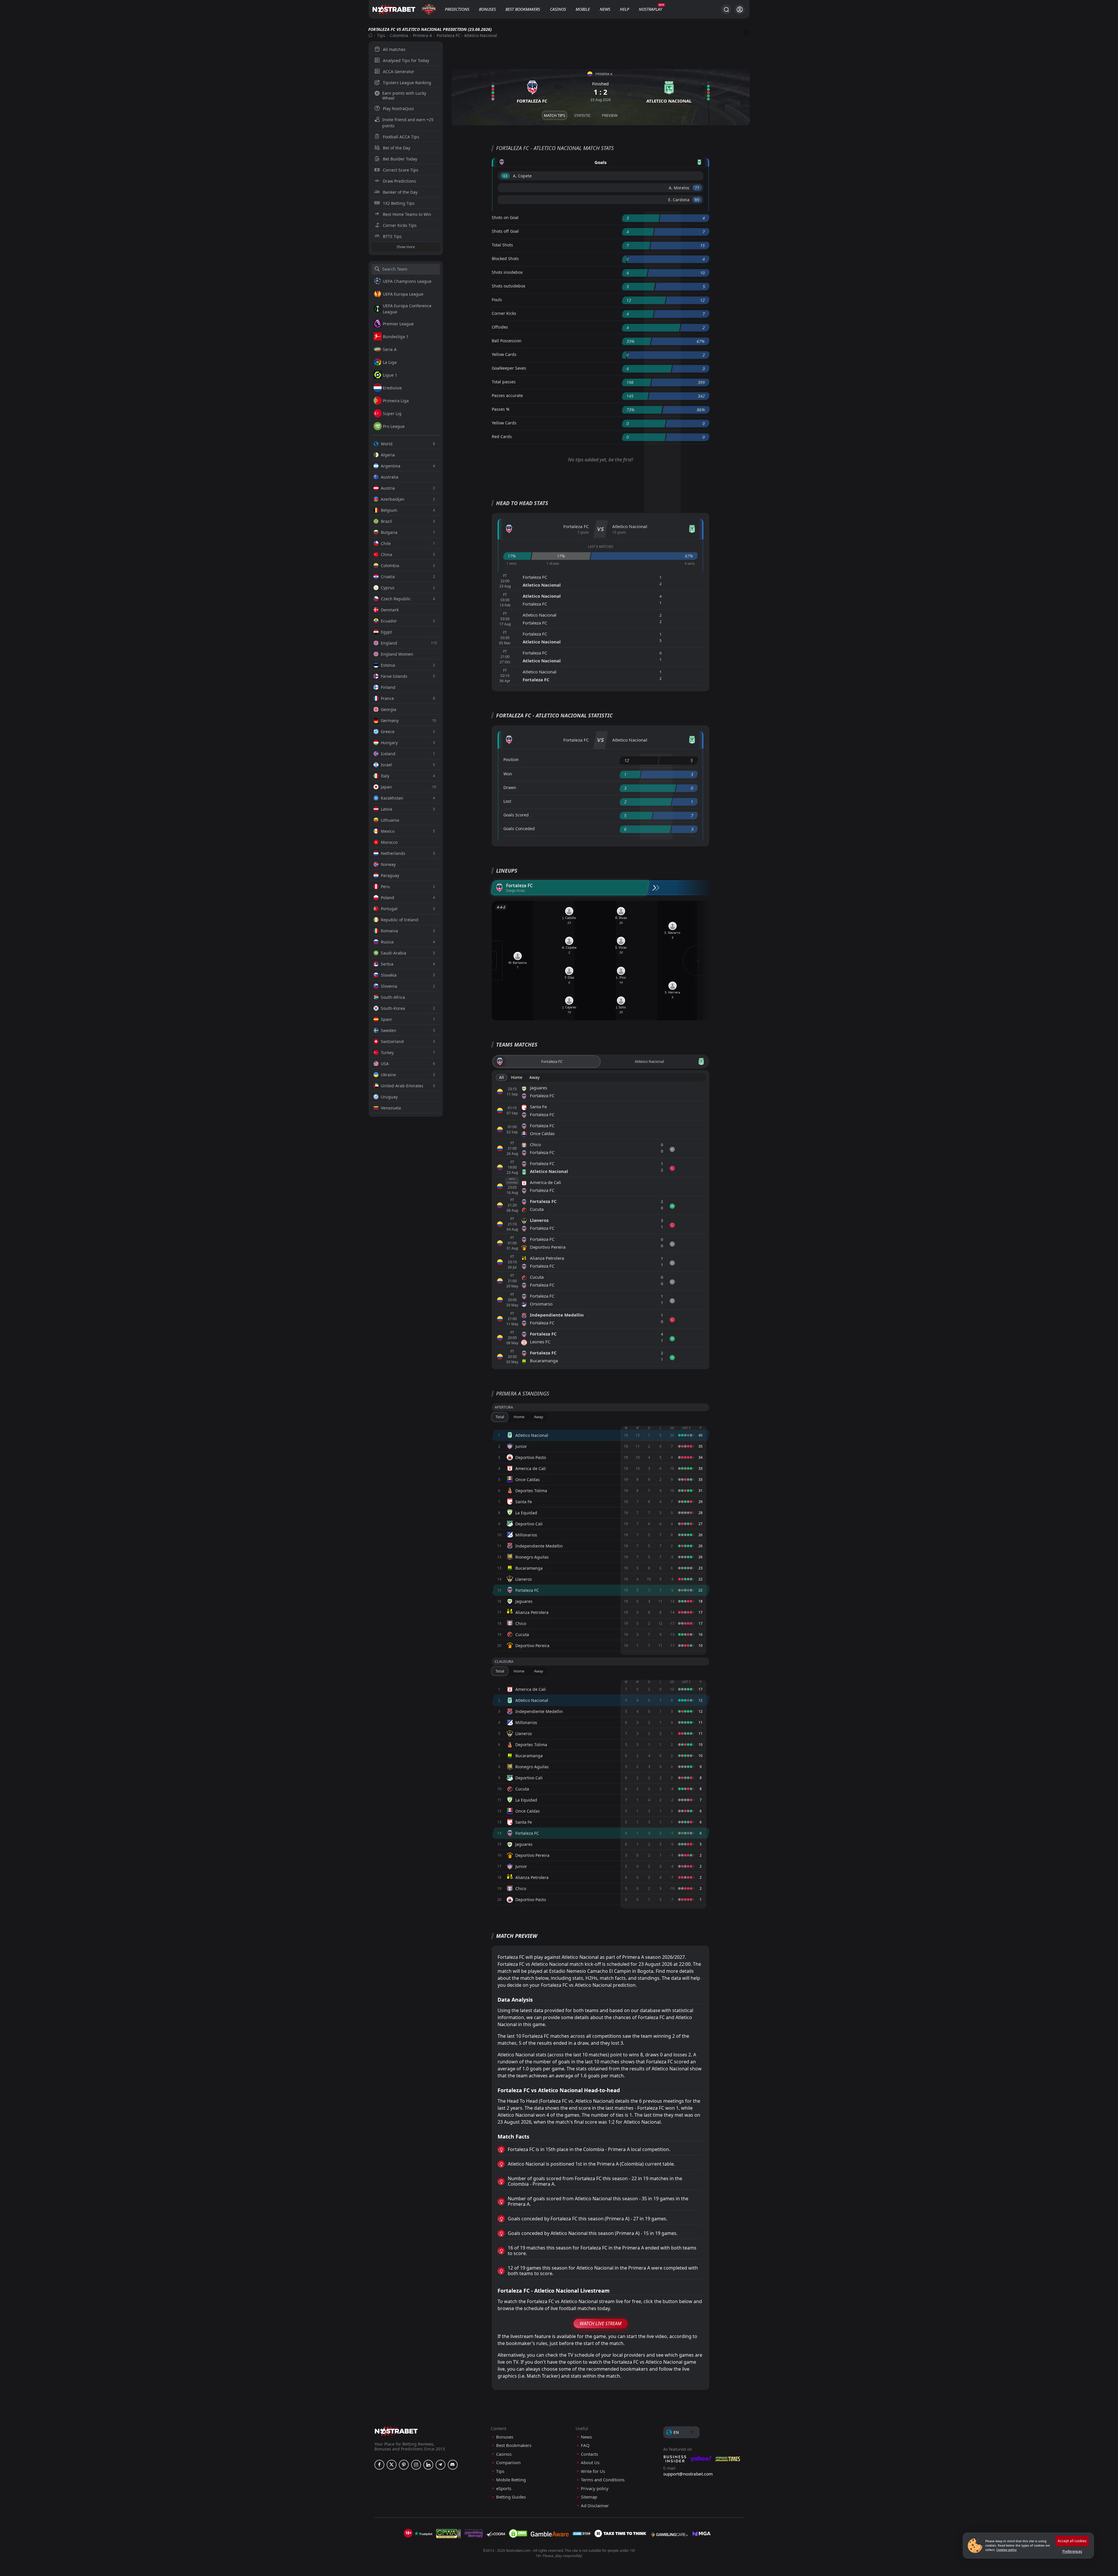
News (605, 9)
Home (517, 1077)
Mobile (583, 9)
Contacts (589, 2454)
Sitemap (589, 2497)
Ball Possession (507, 341)
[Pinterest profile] (404, 2465)
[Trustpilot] (423, 2533)
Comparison (508, 2463)
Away (534, 1077)
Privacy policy (595, 2488)
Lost (507, 801)
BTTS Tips (392, 236)
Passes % (501, 409)
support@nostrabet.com (688, 2474)
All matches (394, 49)
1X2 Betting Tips (399, 203)
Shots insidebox (507, 272)
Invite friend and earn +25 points (408, 123)
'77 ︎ (697, 188)
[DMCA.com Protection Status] (518, 2533)
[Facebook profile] (379, 2465)
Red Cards (502, 436)
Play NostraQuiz (398, 108)
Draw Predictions (399, 181)
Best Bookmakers (523, 9)
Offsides (500, 327)
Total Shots (502, 245)
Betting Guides (511, 2497)
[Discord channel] (453, 2465)
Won (508, 774)
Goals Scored (516, 815)
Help (625, 9)
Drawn (510, 787)
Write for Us (593, 2471)
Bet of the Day (397, 148)
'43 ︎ (505, 176)
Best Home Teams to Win (407, 214)
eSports (504, 2488)
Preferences (1072, 2551)
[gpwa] (449, 2533)
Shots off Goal (505, 231)
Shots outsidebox (508, 286)
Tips (381, 35)
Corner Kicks (504, 313)
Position (511, 759)
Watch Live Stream (600, 2323)
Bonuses (487, 9)
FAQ (585, 2445)
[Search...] (726, 9)
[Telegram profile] (441, 2465)
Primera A (422, 35)
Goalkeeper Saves (509, 368)
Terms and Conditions (603, 2480)
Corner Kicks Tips (400, 225)
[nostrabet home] (396, 2431)
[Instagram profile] (416, 2465)
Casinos (558, 9)
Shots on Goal (505, 217)
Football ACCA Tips (401, 137)
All (501, 1077)
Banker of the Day (400, 192)
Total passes (504, 382)
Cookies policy (1006, 2550)
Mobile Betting (511, 2480)
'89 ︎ (697, 200)
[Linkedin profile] (428, 2465)
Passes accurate (507, 395)
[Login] (740, 9)
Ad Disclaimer (595, 2506)
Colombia (399, 35)
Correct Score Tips (401, 170)
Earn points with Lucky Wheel (404, 96)
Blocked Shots (505, 259)
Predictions (457, 9)
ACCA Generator (399, 72)
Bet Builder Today (400, 159)
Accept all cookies (1072, 2541)
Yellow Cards (504, 354)
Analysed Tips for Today (406, 60)
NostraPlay (650, 9)
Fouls (497, 300)
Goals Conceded (519, 829)
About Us (590, 2463)
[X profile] (392, 2465)
